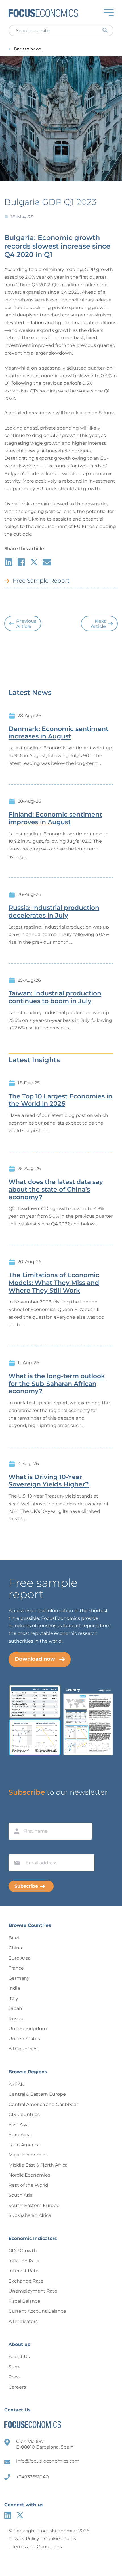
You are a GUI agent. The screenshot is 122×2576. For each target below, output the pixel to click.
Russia (16, 2019)
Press (15, 2377)
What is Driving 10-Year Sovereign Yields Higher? (49, 1481)
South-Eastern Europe (34, 2205)
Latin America (24, 2145)
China (15, 1948)
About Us (19, 2357)
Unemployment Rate (33, 2291)
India (14, 1988)
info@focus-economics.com (48, 2461)
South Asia (21, 2195)
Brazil (14, 1938)
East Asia (19, 2125)
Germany (19, 1978)
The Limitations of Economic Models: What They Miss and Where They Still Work (54, 1283)
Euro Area (20, 1958)
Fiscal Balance (24, 2301)
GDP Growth (23, 2251)
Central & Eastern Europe (37, 2094)
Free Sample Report (41, 581)
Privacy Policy (24, 2539)
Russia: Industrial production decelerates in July (54, 912)
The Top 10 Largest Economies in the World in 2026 (60, 1100)
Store (15, 2367)
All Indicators (23, 2321)
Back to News (28, 49)
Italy (13, 1998)
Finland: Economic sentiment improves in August (55, 818)
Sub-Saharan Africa (30, 2215)
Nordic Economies (29, 2175)
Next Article (98, 624)
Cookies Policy (60, 2539)
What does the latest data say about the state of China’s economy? (56, 1190)
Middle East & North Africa (38, 2165)
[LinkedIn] (8, 2515)
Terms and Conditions (37, 2547)
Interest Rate (24, 2271)
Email (16, 1849)
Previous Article (26, 624)
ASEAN (16, 2084)
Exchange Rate (26, 2281)
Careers (17, 2387)
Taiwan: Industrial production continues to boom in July (55, 997)
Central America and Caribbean (44, 2104)
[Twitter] (20, 2515)
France (16, 1968)
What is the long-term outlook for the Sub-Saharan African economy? (57, 1384)
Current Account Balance (37, 2311)
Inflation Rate (24, 2261)
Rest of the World (28, 2185)
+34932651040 (32, 2477)
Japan (15, 2008)
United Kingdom (28, 2029)
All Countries (23, 2049)
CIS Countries (24, 2114)
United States (24, 2039)
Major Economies (28, 2155)
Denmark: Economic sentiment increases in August (58, 733)
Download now (35, 1659)
